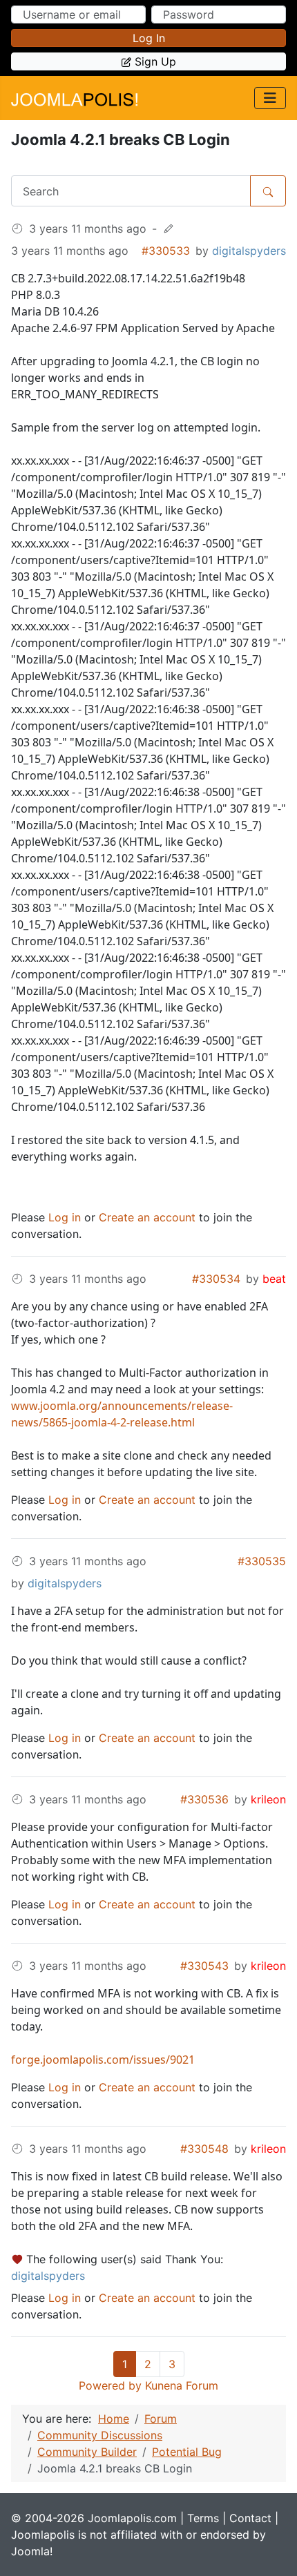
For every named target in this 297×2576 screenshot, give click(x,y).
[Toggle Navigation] (270, 98)
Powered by (110, 2385)
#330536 (204, 1799)
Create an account (147, 1217)
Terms (203, 2518)
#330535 (262, 1561)
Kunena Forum (182, 2385)
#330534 (216, 1279)
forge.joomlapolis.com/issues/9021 (103, 2060)
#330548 (204, 2149)
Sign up (155, 61)
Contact (250, 2518)
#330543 (204, 1966)
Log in (149, 38)
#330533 (166, 251)
